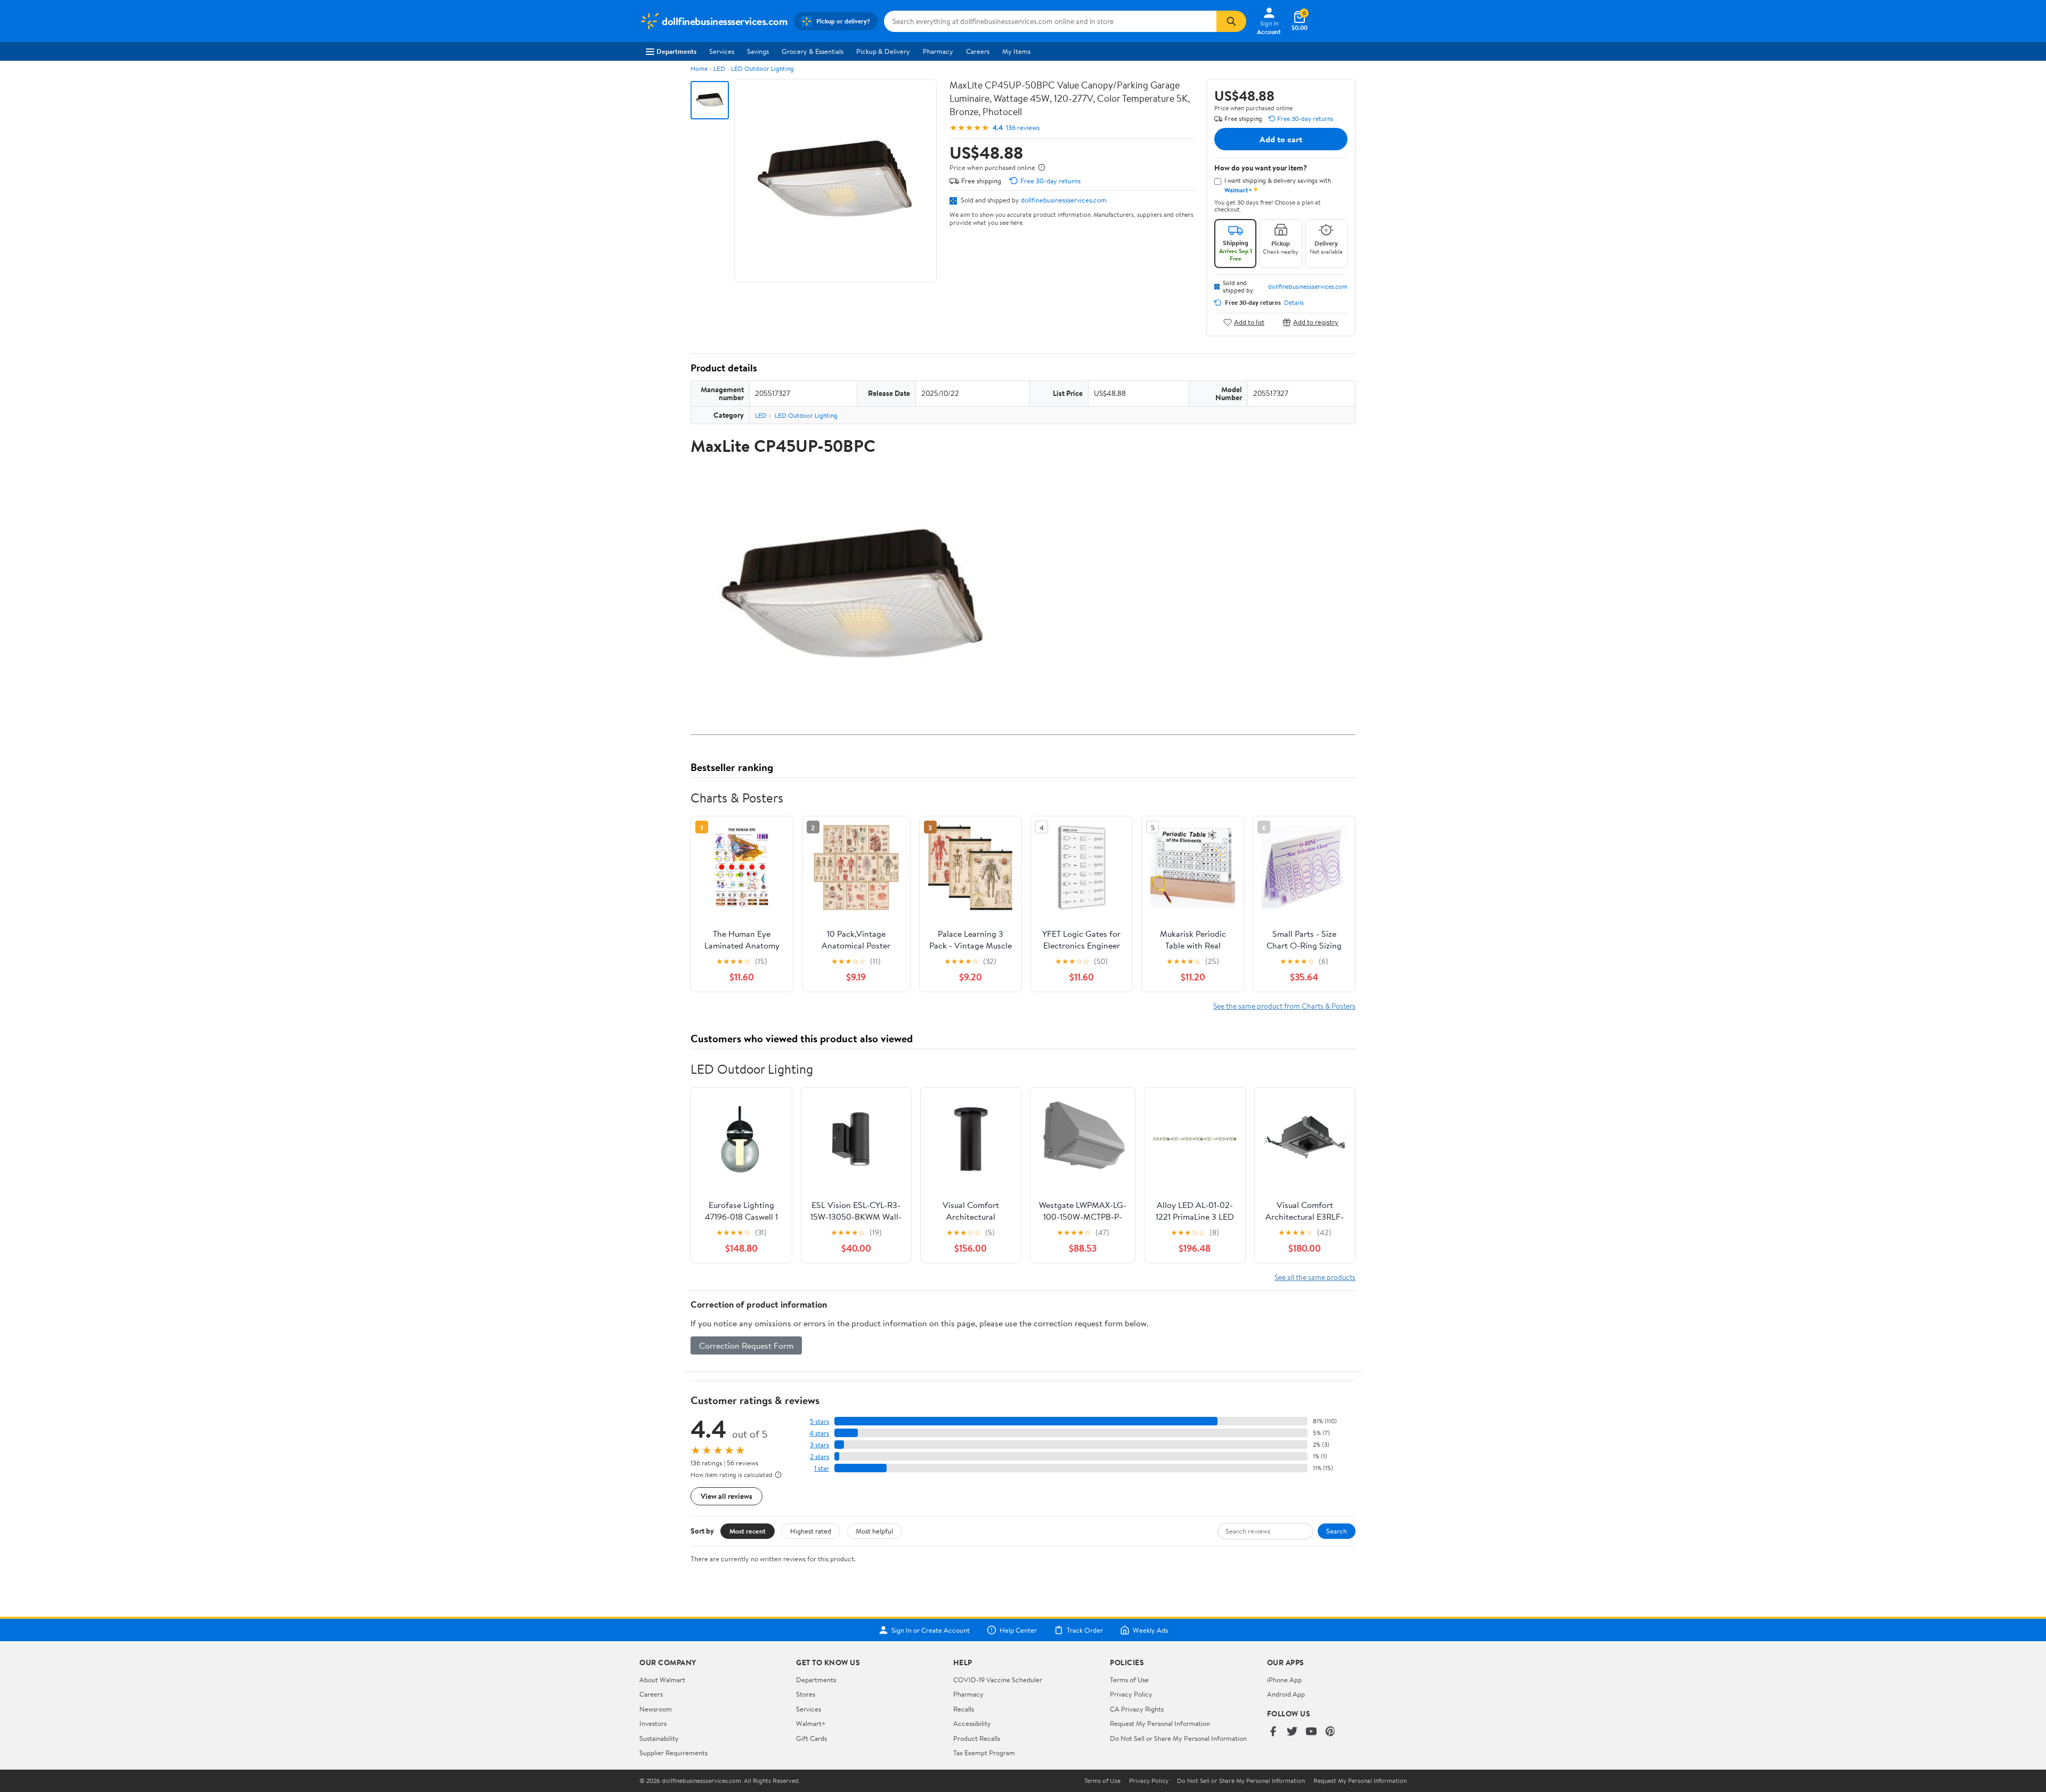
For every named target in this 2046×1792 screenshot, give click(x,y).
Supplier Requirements (673, 1753)
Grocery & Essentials (813, 51)
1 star (822, 1468)
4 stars (819, 1433)
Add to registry (1316, 322)
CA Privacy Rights (1137, 1709)
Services (722, 51)
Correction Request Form (746, 1345)
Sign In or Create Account (931, 1630)
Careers (978, 51)
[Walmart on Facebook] (1273, 1732)
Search (1337, 1531)
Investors (653, 1723)
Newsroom (656, 1709)
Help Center (1018, 1630)
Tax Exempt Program (984, 1753)
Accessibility (972, 1723)
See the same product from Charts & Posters (1284, 1006)
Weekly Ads (1150, 1630)
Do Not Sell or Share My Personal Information (1178, 1738)
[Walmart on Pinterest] (1330, 1732)
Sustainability (659, 1738)
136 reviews (1023, 128)
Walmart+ (811, 1723)
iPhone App (1284, 1680)
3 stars (819, 1445)
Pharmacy (938, 51)
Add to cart (1281, 139)
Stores (806, 1694)
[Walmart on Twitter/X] (1292, 1732)
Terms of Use (1129, 1680)
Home (699, 68)
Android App (1286, 1694)
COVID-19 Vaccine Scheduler (998, 1680)
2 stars (819, 1457)
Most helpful (874, 1531)
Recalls (964, 1709)
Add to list (1249, 322)
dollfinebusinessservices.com (1064, 200)
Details (1294, 303)
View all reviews (726, 1496)
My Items (1016, 51)
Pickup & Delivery (883, 51)
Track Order (1085, 1630)
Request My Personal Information (1160, 1723)
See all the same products (1315, 1277)
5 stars (819, 1421)
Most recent (748, 1531)
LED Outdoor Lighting (762, 68)
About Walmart (662, 1680)
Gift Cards (811, 1738)
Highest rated (811, 1531)
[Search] (1231, 21)
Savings (758, 51)
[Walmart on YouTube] (1311, 1732)
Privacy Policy (1131, 1694)
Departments (676, 51)
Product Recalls (977, 1738)
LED (719, 68)
